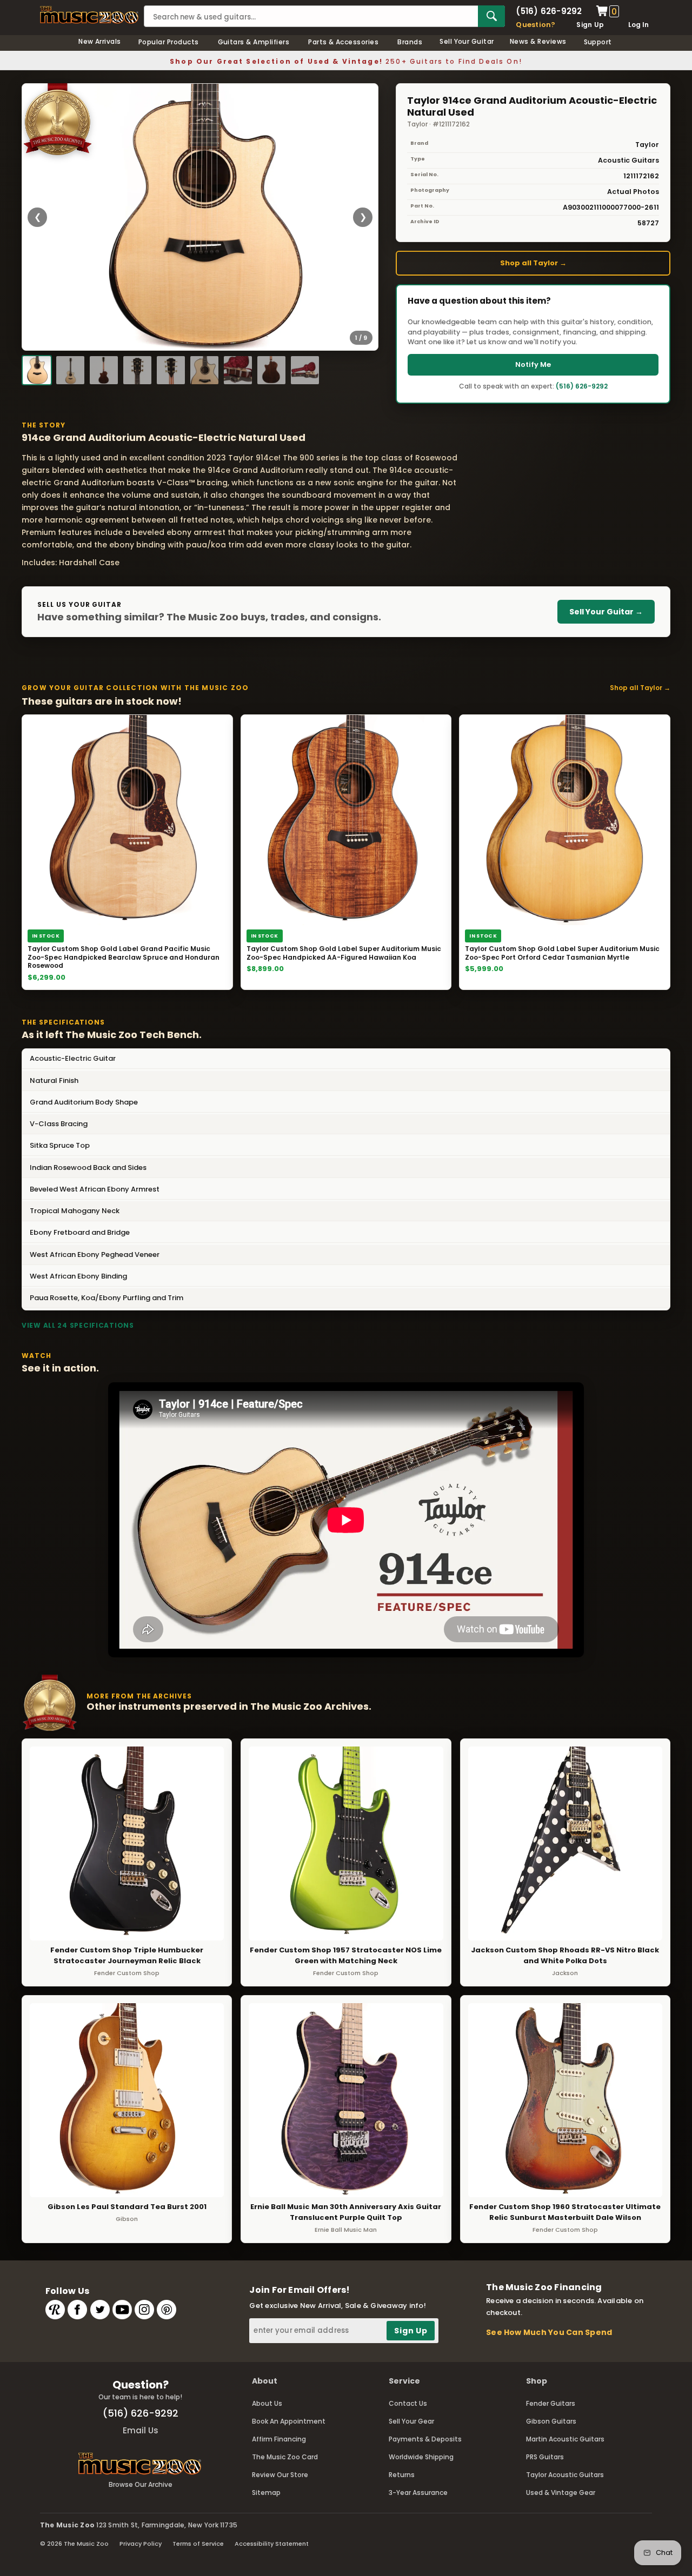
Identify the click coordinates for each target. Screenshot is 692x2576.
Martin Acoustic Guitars (565, 2439)
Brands (410, 42)
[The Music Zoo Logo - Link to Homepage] (89, 15)
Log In (638, 25)
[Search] (491, 16)
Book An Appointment (289, 2421)
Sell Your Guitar (467, 41)
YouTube (122, 2310)
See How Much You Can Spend (549, 2332)
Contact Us (408, 2403)
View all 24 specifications (78, 1325)
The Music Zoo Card (285, 2457)
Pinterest (167, 2310)
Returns (402, 2475)
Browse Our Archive (141, 2484)
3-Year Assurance (418, 2493)
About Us (267, 2403)
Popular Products (169, 42)
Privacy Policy (141, 2544)
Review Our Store (280, 2475)
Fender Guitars (551, 2403)
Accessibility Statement (272, 2544)
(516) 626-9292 (549, 11)
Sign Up (590, 25)
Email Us (141, 2430)
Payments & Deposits (425, 2439)
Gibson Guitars (551, 2421)
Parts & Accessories (343, 42)
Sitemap (266, 2493)
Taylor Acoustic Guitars (565, 2475)
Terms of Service (198, 2544)
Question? (535, 25)
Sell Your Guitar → (606, 612)
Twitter (100, 2310)
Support (598, 42)
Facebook (77, 2310)
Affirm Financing (279, 2439)
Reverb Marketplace (55, 2310)
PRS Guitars (545, 2457)
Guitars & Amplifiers (254, 42)
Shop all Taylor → (533, 263)
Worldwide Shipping (421, 2457)
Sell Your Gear (411, 2421)
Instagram (144, 2310)
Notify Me (533, 364)
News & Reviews (538, 41)
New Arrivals (100, 41)
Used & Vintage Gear (561, 2493)
